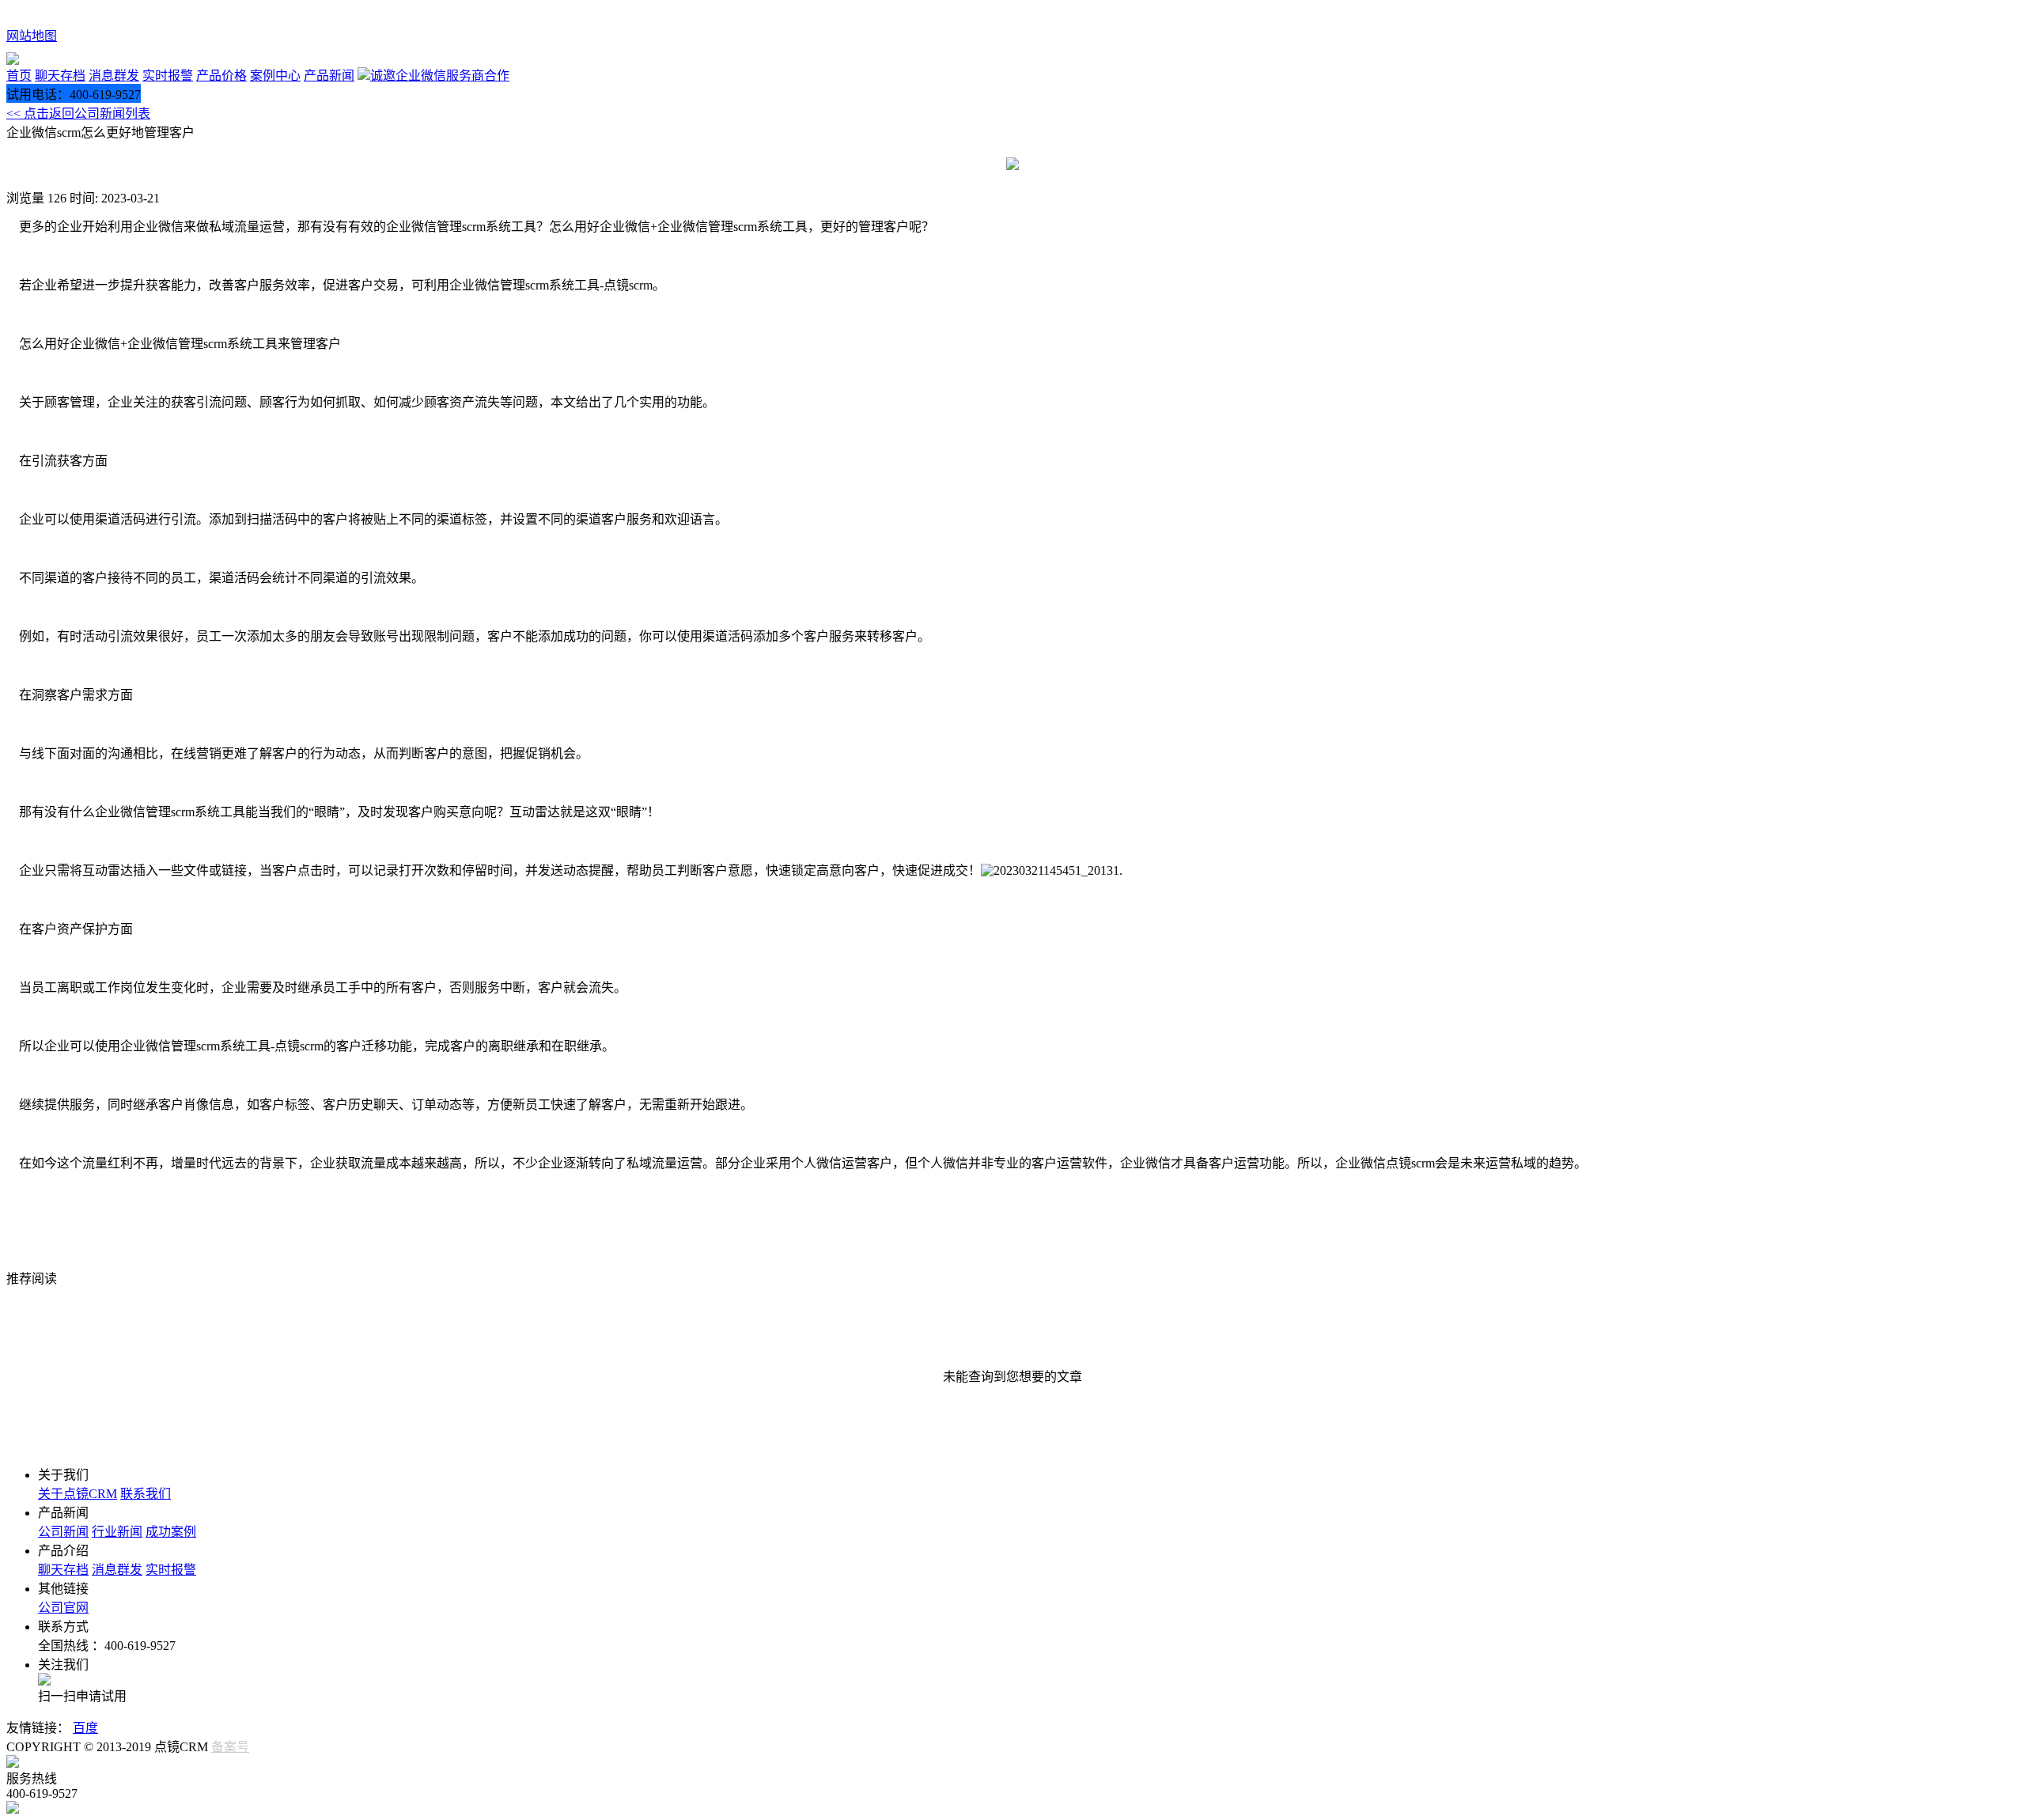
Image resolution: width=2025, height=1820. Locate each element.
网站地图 (32, 36)
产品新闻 (329, 76)
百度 (85, 1728)
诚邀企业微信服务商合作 (440, 76)
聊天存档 (60, 76)
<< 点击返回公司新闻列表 (78, 114)
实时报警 (168, 76)
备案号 (230, 1747)
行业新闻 (117, 1532)
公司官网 (63, 1608)
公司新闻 (63, 1532)
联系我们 (146, 1494)
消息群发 (114, 76)
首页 (19, 76)
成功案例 (171, 1532)
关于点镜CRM (78, 1494)
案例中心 (275, 76)
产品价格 (221, 76)
